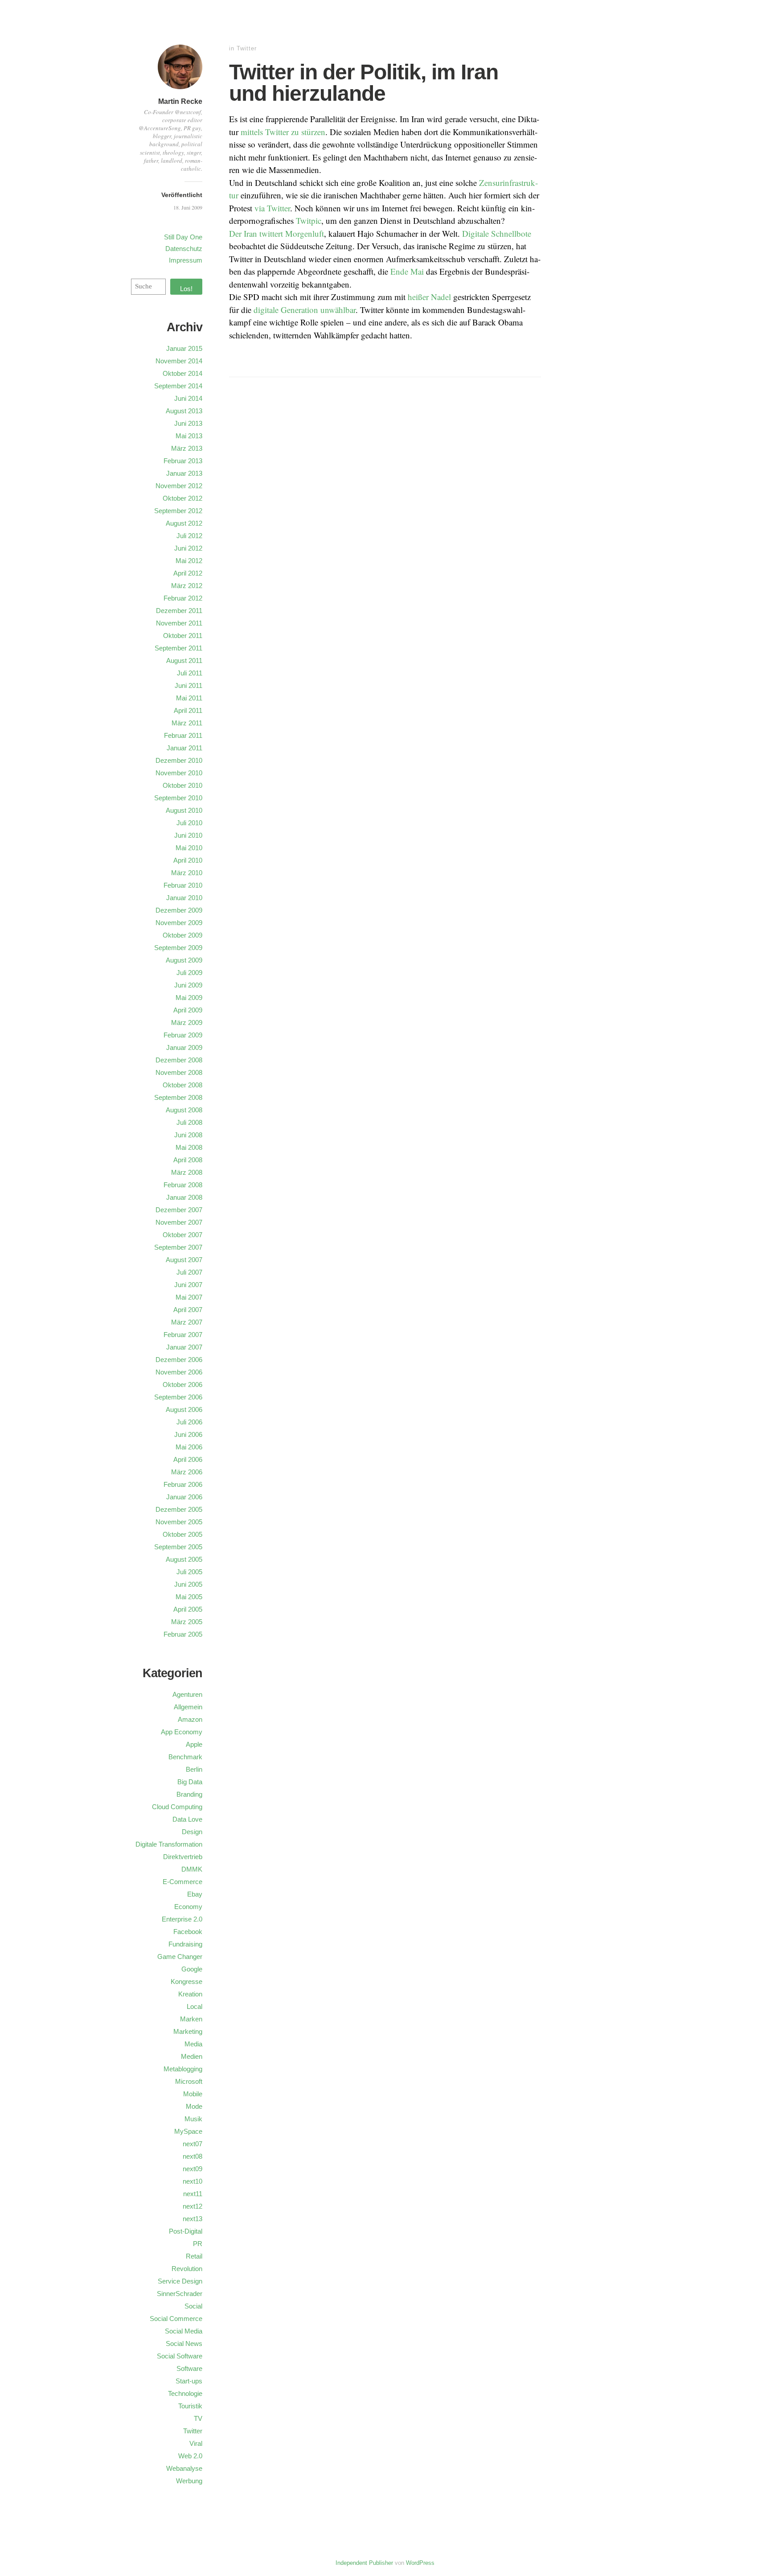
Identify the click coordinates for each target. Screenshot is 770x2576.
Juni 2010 (188, 835)
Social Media (184, 2331)
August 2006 (184, 1409)
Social (193, 2306)
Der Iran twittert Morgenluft (276, 233)
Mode (194, 2106)
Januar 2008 (184, 1197)
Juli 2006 (189, 1422)
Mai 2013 (189, 436)
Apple (194, 1744)
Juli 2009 (189, 973)
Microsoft (189, 2081)
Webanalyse (184, 2468)
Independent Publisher (364, 2563)
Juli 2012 (189, 536)
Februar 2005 (183, 1634)
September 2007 (178, 1247)
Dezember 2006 (179, 1360)
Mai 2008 (189, 1147)
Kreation (190, 1994)
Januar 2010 (184, 898)
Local (195, 2006)
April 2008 (188, 1160)
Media (193, 2044)
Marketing (188, 2031)
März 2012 (187, 586)
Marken (191, 2019)
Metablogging (183, 2069)
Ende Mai (407, 271)
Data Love (187, 1819)
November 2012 (179, 486)
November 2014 (179, 361)
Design (192, 1832)
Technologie (185, 2393)
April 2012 (188, 573)
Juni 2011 (188, 685)
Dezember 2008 (179, 1060)
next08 (192, 2156)
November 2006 (179, 1372)
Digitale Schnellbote (497, 233)
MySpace (188, 2131)
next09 (192, 2169)
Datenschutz (184, 249)
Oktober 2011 (183, 636)
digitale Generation (286, 310)
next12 (192, 2206)
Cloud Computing (177, 1807)
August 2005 (184, 1559)
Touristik (190, 2406)
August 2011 (184, 660)
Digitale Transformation (169, 1844)
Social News (184, 2344)
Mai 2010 (189, 848)
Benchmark (185, 1757)
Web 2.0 (190, 2456)
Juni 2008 (188, 1135)
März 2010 (187, 873)
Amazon (190, 1719)
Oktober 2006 (182, 1385)
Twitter (247, 48)
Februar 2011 (183, 735)
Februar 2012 (183, 598)
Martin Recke (180, 101)
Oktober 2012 (182, 498)
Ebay (195, 1894)
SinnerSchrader (180, 2294)
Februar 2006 (183, 1484)
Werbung (189, 2481)
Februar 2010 (183, 885)
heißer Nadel (429, 297)
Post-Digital (186, 2231)
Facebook (188, 1932)
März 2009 (187, 1023)
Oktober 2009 (182, 935)
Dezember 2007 (179, 1210)
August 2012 (184, 523)
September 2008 (178, 1097)
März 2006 (187, 1472)
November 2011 (179, 623)
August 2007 (184, 1260)
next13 (192, 2219)
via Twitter (272, 208)
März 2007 (187, 1322)
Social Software (180, 2356)
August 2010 (184, 810)
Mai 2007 (189, 1297)
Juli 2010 (189, 823)
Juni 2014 (188, 398)
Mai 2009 (189, 998)
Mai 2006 (189, 1447)
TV (198, 2418)
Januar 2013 (184, 473)
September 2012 (178, 511)
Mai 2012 (189, 561)
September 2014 (178, 386)
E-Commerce (182, 1882)
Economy (188, 1907)
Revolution (187, 2269)
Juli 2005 (189, 1572)
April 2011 (188, 710)
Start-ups (189, 2381)
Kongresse (186, 1981)
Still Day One (183, 237)
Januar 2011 (184, 748)
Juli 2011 (190, 673)
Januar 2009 (184, 1047)
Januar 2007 (184, 1347)
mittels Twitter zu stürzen (283, 132)
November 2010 (179, 773)
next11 (193, 2194)
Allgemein (188, 1707)
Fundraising (185, 1944)
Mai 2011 (189, 698)
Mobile (193, 2094)
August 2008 (184, 1110)
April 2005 (188, 1609)
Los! (186, 289)
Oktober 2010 (182, 785)
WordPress (420, 2563)
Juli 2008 (189, 1122)
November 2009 (179, 923)
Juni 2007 (188, 1285)
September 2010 (178, 798)
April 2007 (188, 1310)
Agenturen (187, 1694)
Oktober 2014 (182, 373)
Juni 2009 (188, 985)
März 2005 (187, 1622)
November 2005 (179, 1522)
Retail (194, 2256)
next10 (192, 2181)
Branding (189, 1794)
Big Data (190, 1782)
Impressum (186, 260)
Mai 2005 (189, 1597)
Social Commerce (176, 2319)
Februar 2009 (183, 1035)
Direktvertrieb (183, 1857)
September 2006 (178, 1397)
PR (198, 2244)
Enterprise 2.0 (182, 1919)
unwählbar (338, 310)
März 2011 (187, 723)
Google (192, 1969)
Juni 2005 (188, 1584)
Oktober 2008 (182, 1085)
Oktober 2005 (182, 1534)
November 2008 (179, 1072)
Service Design (180, 2281)
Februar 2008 (183, 1185)
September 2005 (178, 1547)
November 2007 (179, 1222)
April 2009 (188, 1010)
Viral (196, 2443)
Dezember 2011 (179, 611)
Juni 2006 (188, 1434)
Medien (192, 2056)
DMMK (192, 1869)
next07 (192, 2144)
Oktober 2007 (182, 1235)
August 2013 (184, 411)
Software (189, 2368)
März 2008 (187, 1172)
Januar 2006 (184, 1497)
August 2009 (184, 960)
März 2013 (187, 448)
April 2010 (188, 860)
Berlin (194, 1769)
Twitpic (309, 220)
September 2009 (178, 948)
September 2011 (178, 648)
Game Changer (180, 1957)
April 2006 (188, 1459)
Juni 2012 (188, 548)
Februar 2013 (183, 461)
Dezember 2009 (179, 910)
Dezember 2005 (179, 1509)
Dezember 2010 (179, 760)
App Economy (182, 1732)
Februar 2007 (183, 1335)
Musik (193, 2119)
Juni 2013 (188, 423)
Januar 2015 (184, 348)
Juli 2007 (189, 1272)
